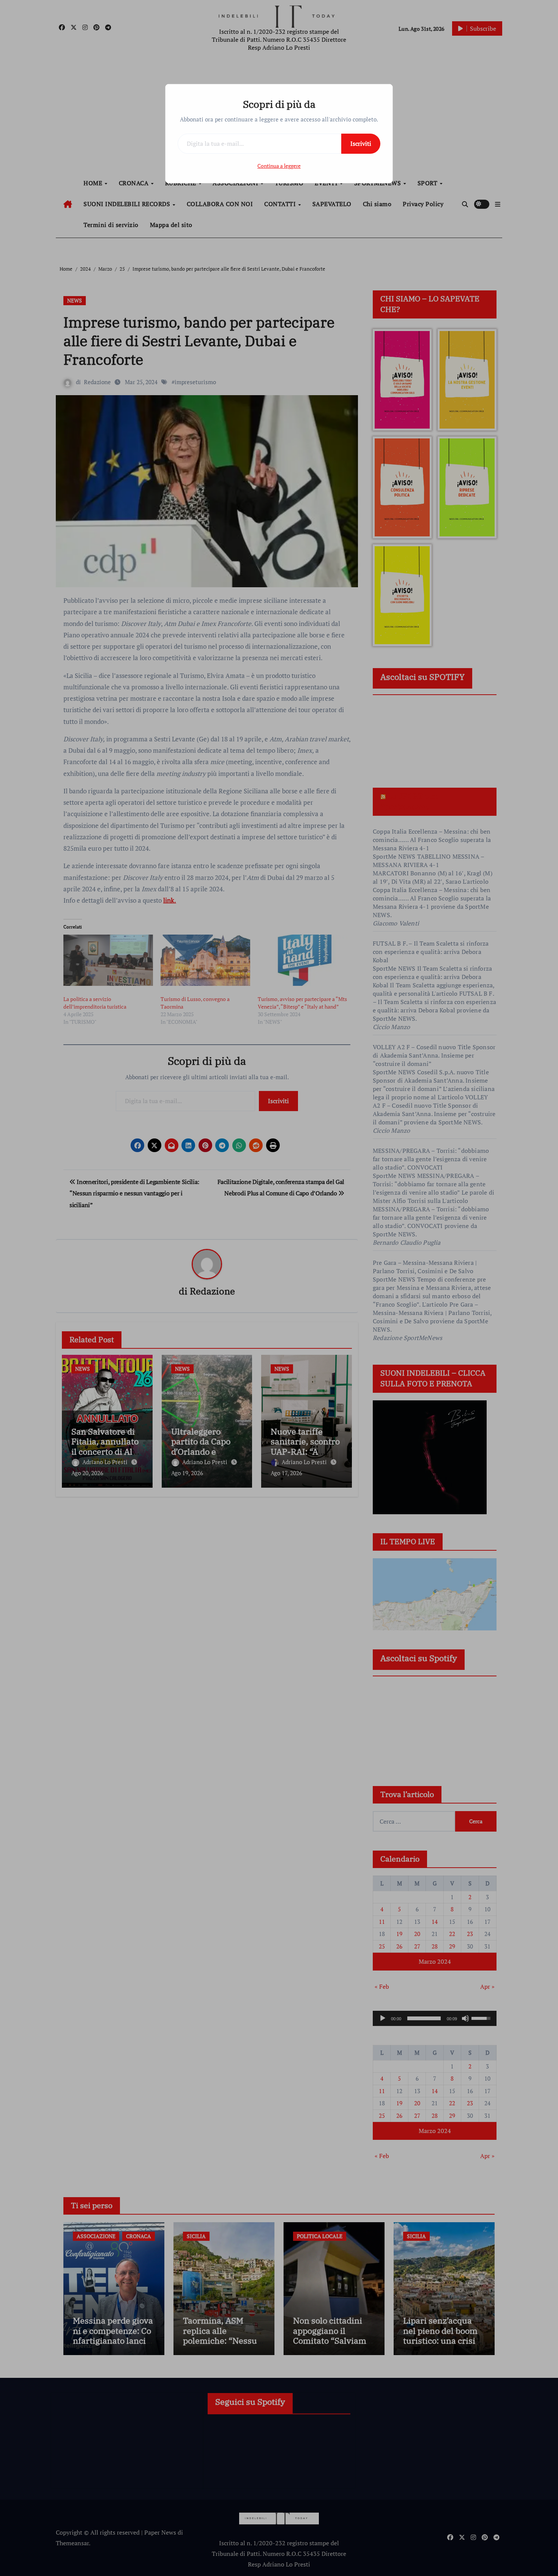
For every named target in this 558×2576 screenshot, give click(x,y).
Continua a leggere (279, 166)
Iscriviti (361, 143)
